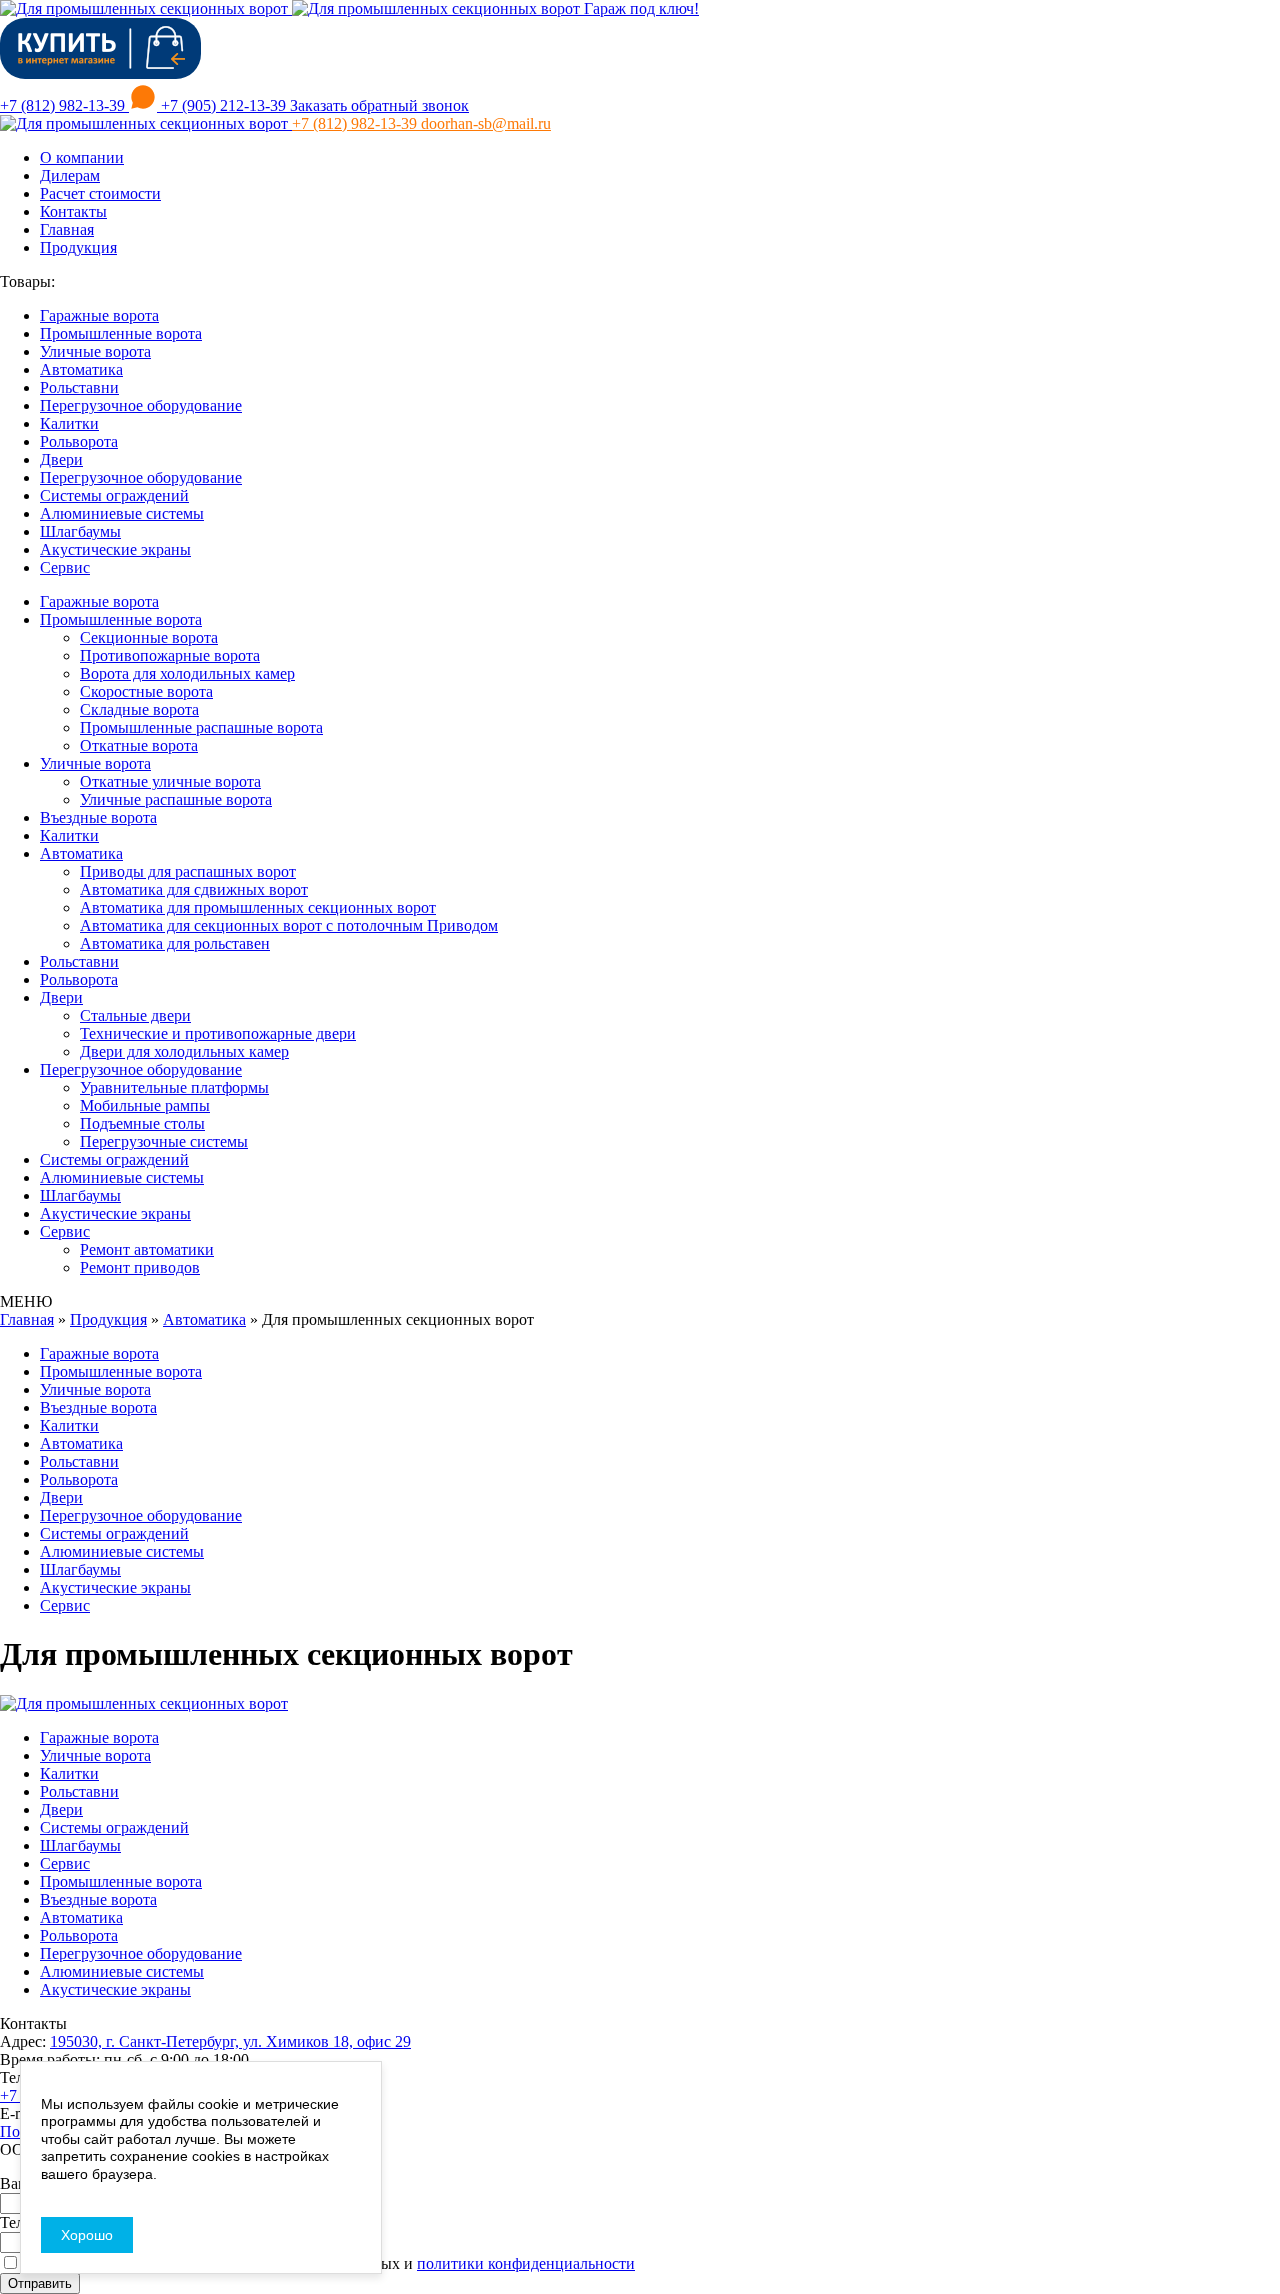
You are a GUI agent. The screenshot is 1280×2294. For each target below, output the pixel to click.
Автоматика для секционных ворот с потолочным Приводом (289, 925)
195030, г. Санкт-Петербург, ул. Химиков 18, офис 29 (230, 2041)
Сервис (65, 567)
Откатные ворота (139, 745)
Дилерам (70, 175)
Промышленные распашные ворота (201, 727)
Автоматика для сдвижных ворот (194, 889)
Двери (61, 459)
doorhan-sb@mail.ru (486, 123)
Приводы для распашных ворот (188, 871)
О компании (82, 157)
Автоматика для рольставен (175, 943)
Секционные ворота (149, 637)
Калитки (69, 423)
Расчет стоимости (100, 193)
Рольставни (79, 387)
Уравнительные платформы (174, 1087)
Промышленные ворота (121, 333)
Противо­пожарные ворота (170, 655)
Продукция (78, 247)
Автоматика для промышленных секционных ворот (258, 907)
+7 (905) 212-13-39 (223, 105)
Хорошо (87, 2235)
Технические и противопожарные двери (218, 1033)
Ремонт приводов (140, 1267)
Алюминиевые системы (122, 513)
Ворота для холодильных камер (187, 673)
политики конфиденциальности (526, 2263)
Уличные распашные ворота (176, 799)
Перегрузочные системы (164, 1141)
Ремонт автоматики (147, 1249)
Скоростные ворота (146, 691)
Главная (67, 229)
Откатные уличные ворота (170, 781)
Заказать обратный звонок (379, 105)
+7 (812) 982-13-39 (64, 105)
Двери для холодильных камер (184, 1051)
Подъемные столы (142, 1123)
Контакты (73, 211)
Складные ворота (139, 709)
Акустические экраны (115, 549)
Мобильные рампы (145, 1105)
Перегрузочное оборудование (141, 405)
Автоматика (81, 369)
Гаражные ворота (99, 315)
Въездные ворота (98, 817)
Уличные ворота (95, 351)
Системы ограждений (114, 495)
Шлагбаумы (80, 531)
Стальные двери (135, 1015)
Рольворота (79, 441)
